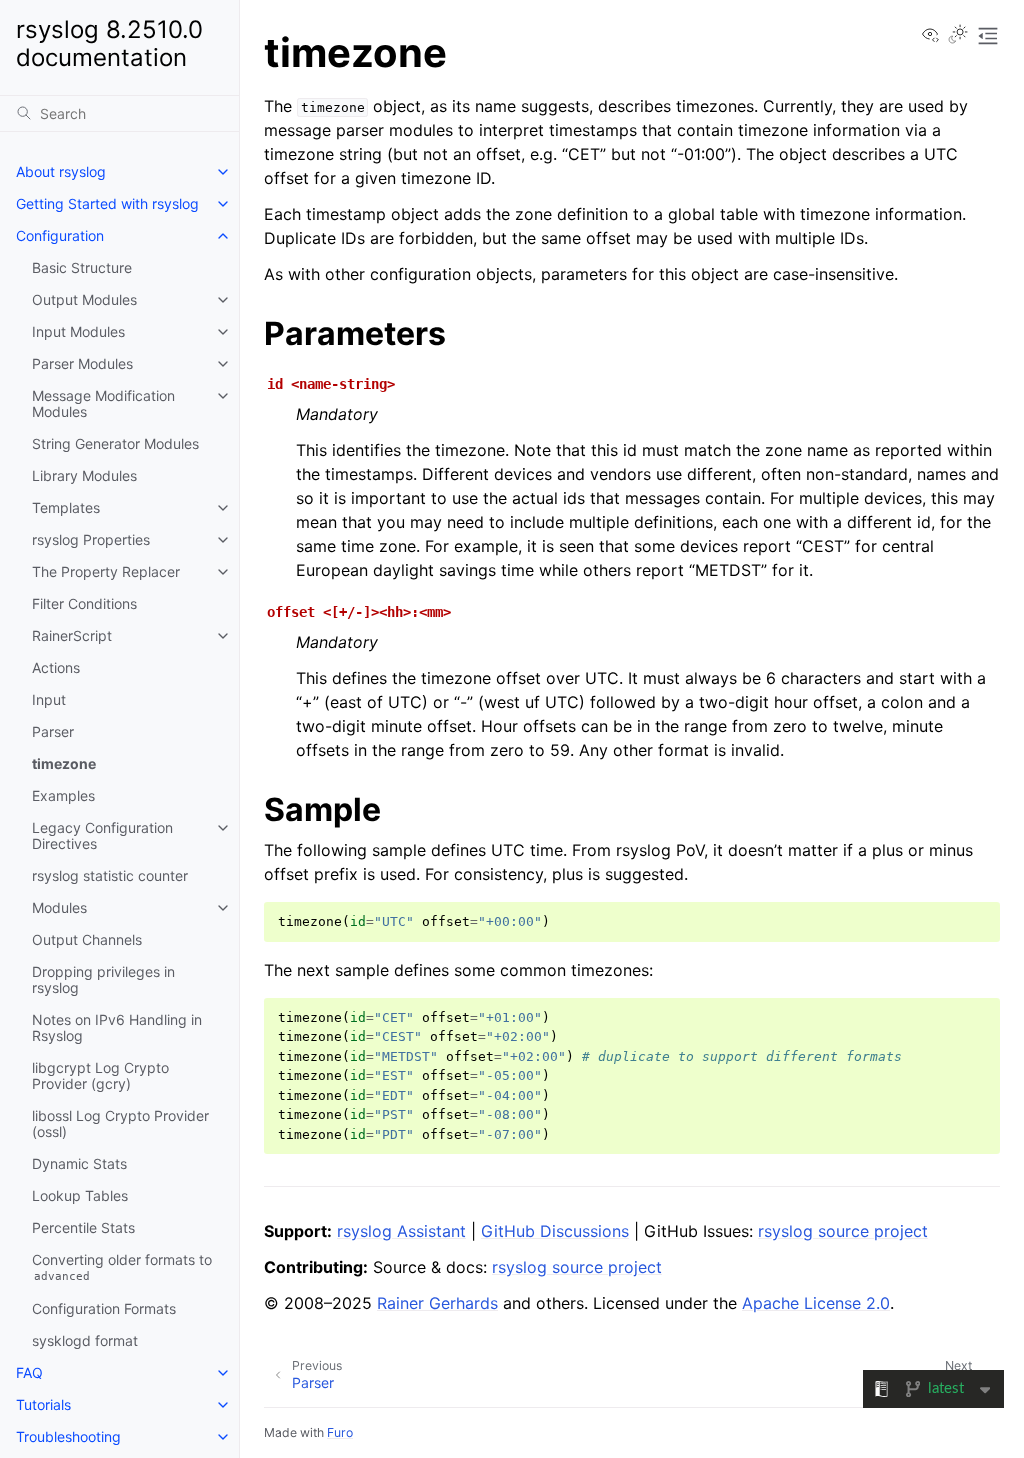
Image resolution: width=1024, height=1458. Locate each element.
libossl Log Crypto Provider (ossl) (120, 1123)
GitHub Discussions (555, 1231)
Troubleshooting (68, 1436)
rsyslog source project (843, 1231)
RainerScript (72, 635)
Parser (53, 731)
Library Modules (84, 475)
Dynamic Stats (79, 1163)
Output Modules (84, 299)
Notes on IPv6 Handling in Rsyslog (117, 1027)
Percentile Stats (83, 1227)
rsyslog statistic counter (110, 875)
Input (49, 699)
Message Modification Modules (103, 403)
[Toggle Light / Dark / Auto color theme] (958, 36)
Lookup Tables (80, 1195)
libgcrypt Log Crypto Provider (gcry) (100, 1075)
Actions (56, 667)
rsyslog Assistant (401, 1231)
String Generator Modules (115, 443)
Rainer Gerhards (437, 1303)
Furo (340, 1432)
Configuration (60, 235)
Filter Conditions (84, 603)
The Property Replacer (106, 571)
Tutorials (43, 1404)
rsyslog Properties (91, 539)
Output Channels (87, 939)
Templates (66, 507)
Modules (59, 907)
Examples (63, 795)
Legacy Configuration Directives (102, 835)
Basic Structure (82, 267)
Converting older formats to (122, 1267)
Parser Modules (82, 363)
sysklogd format (85, 1340)
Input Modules (78, 331)
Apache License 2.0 (816, 1303)
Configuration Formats (104, 1308)
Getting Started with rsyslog (107, 203)
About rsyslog (61, 171)
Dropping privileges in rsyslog (103, 979)
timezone (64, 763)
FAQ (29, 1372)
